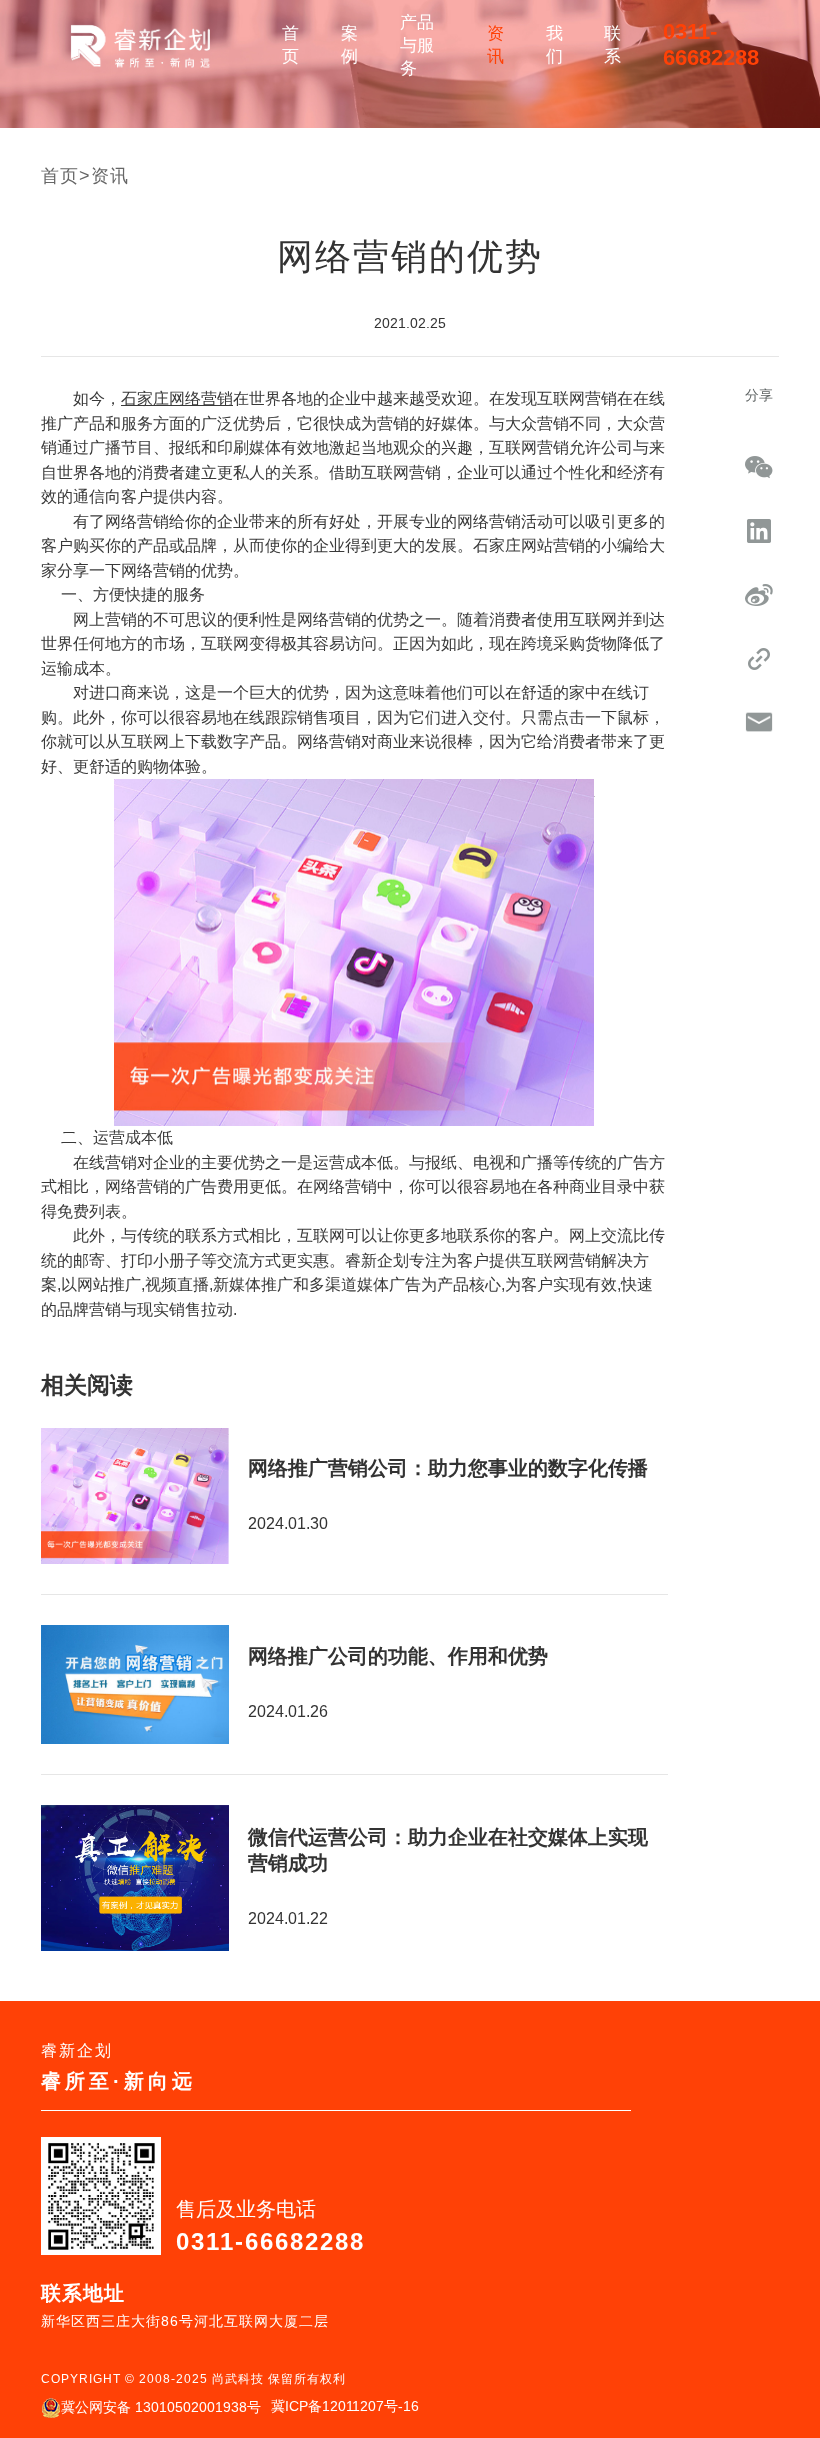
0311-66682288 (711, 44)
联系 (612, 45)
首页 (290, 45)
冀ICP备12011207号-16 (345, 2406)
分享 (759, 395)
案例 (349, 45)
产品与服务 (417, 45)
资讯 (495, 45)
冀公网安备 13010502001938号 (161, 2407)
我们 (554, 45)
